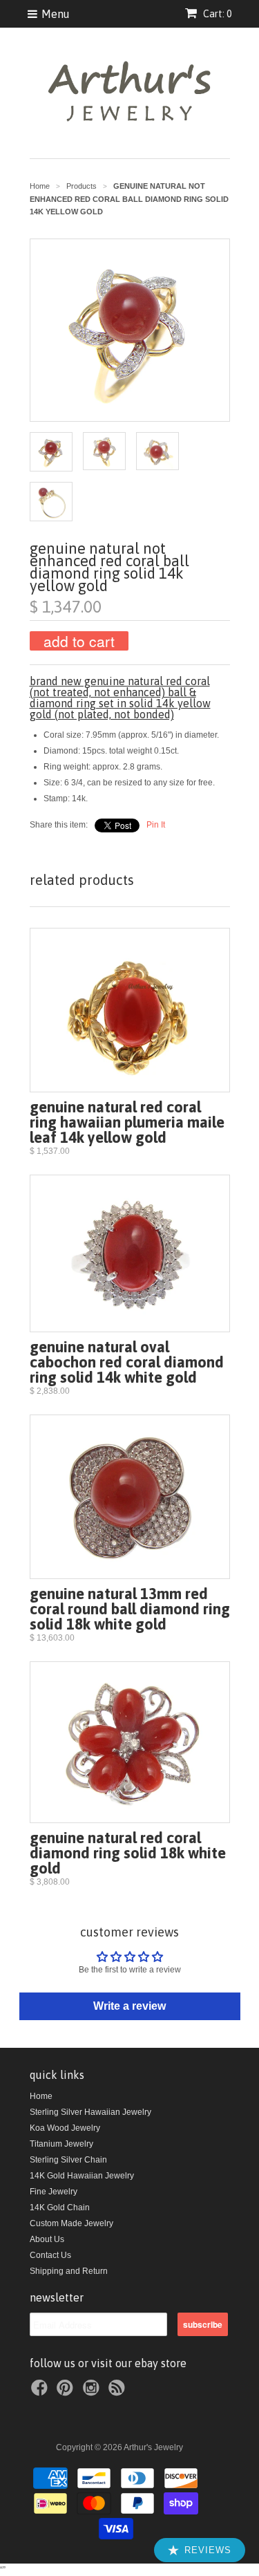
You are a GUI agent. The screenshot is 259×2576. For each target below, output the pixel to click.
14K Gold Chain (60, 2208)
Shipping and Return (69, 2271)
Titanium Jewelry (61, 2144)
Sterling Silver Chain (68, 2160)
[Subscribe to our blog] (119, 2392)
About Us (47, 2239)
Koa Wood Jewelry (65, 2128)
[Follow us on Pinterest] (67, 2392)
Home (41, 2096)
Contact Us (50, 2255)
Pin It (156, 825)
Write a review (129, 2006)
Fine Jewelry (54, 2192)
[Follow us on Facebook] (41, 2392)
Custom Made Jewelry (71, 2223)
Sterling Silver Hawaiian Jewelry (90, 2112)
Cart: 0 (216, 14)
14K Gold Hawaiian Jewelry (82, 2176)
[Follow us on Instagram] (93, 2392)
